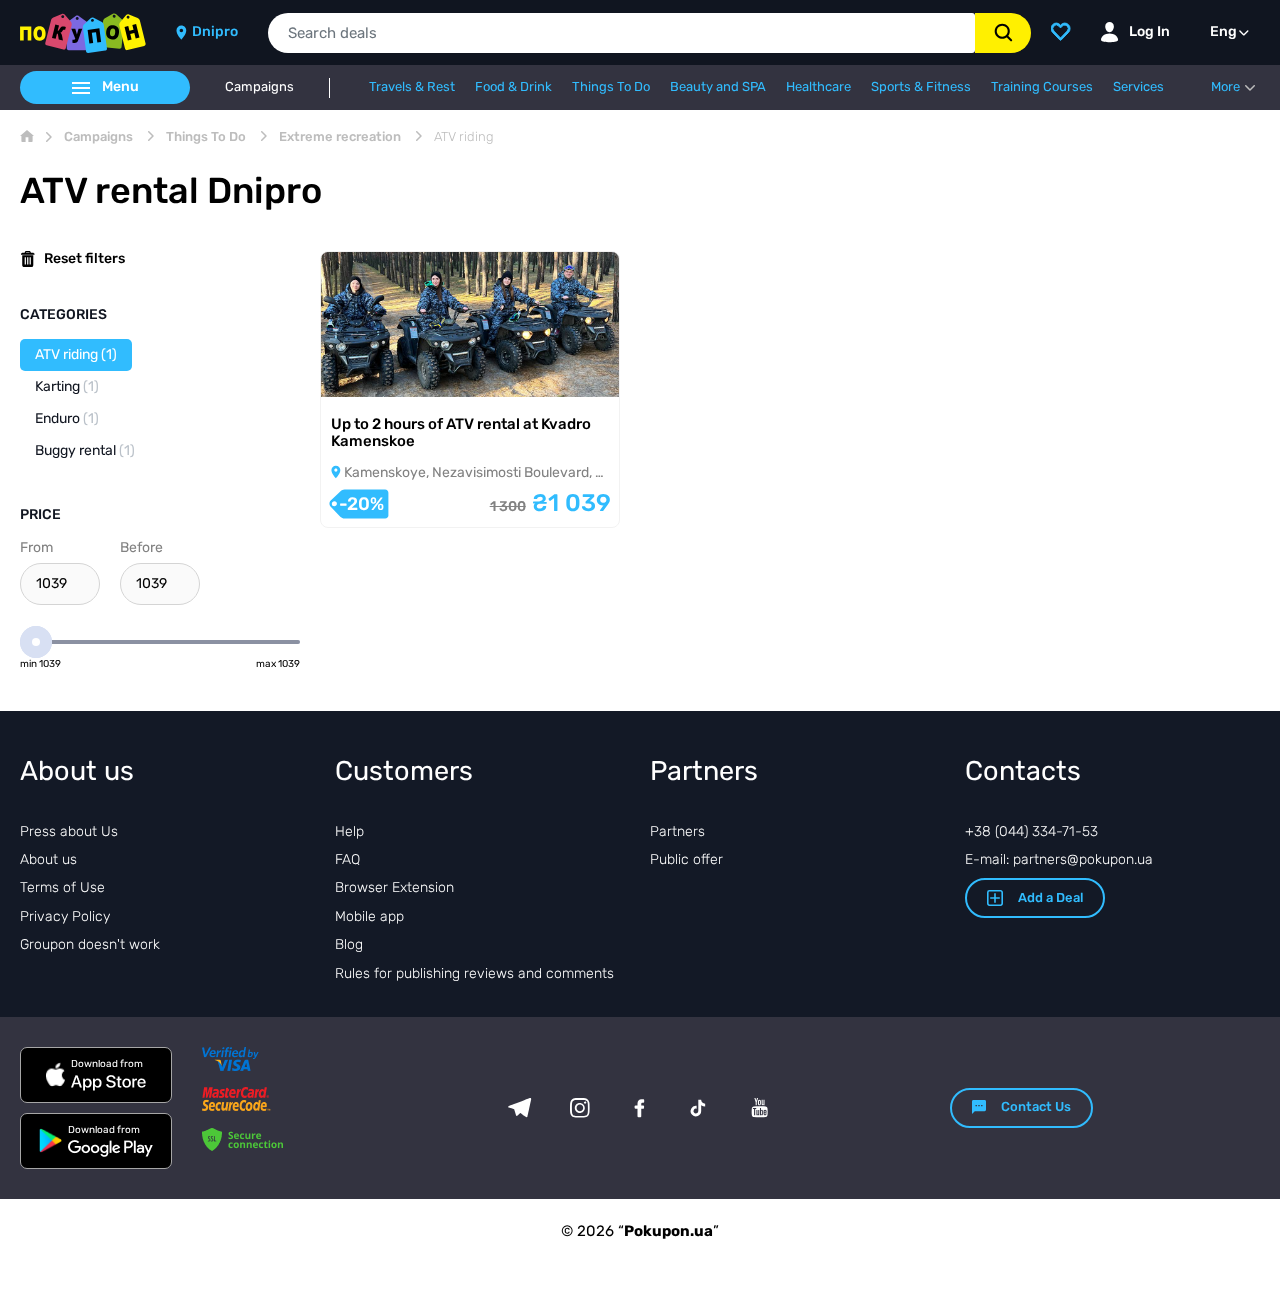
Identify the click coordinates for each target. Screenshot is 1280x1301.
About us (48, 859)
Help (349, 831)
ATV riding (76, 354)
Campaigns (259, 87)
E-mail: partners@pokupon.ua (1059, 859)
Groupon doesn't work (90, 944)
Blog (349, 944)
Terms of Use (62, 887)
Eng (1223, 31)
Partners (677, 831)
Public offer (686, 859)
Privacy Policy (65, 916)
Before (141, 547)
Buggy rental (85, 450)
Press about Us (69, 831)
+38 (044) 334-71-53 (1031, 831)
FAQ (347, 859)
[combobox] (621, 33)
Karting (67, 386)
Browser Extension (394, 887)
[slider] (36, 642)
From (36, 547)
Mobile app (369, 916)
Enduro (67, 418)
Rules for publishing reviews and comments (474, 973)
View (365, 370)
